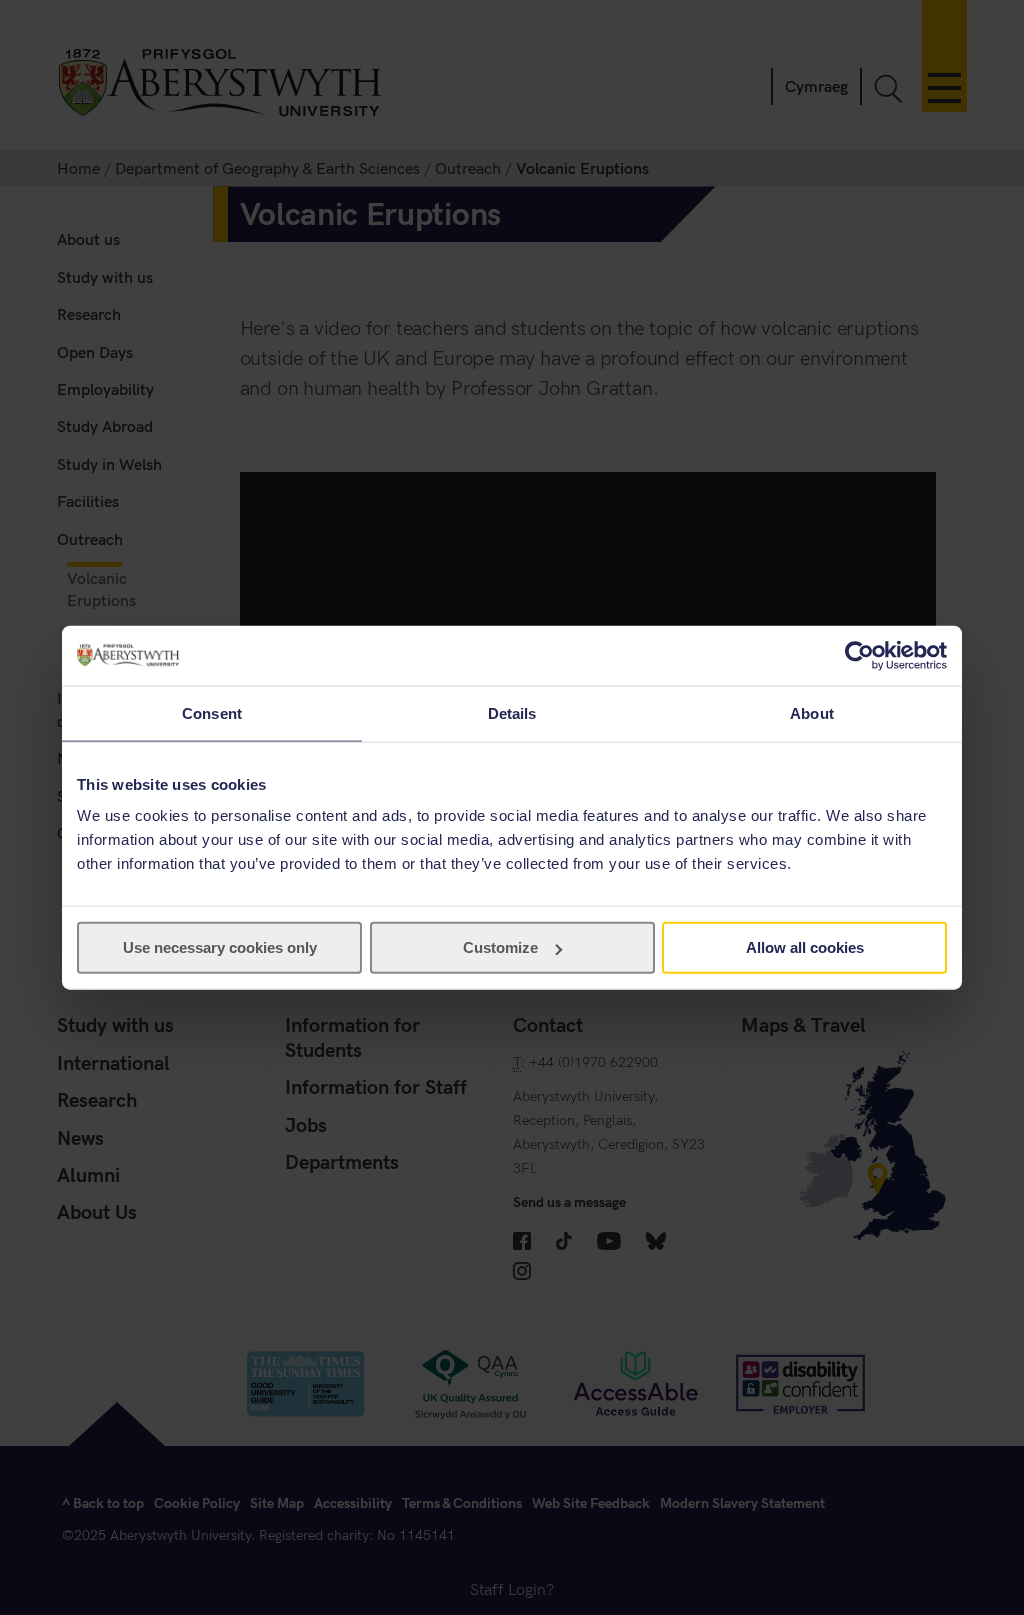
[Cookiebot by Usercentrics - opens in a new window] (859, 655)
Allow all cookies (805, 947)
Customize (500, 947)
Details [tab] (512, 712)
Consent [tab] (212, 712)
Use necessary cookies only (220, 947)
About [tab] (812, 712)
